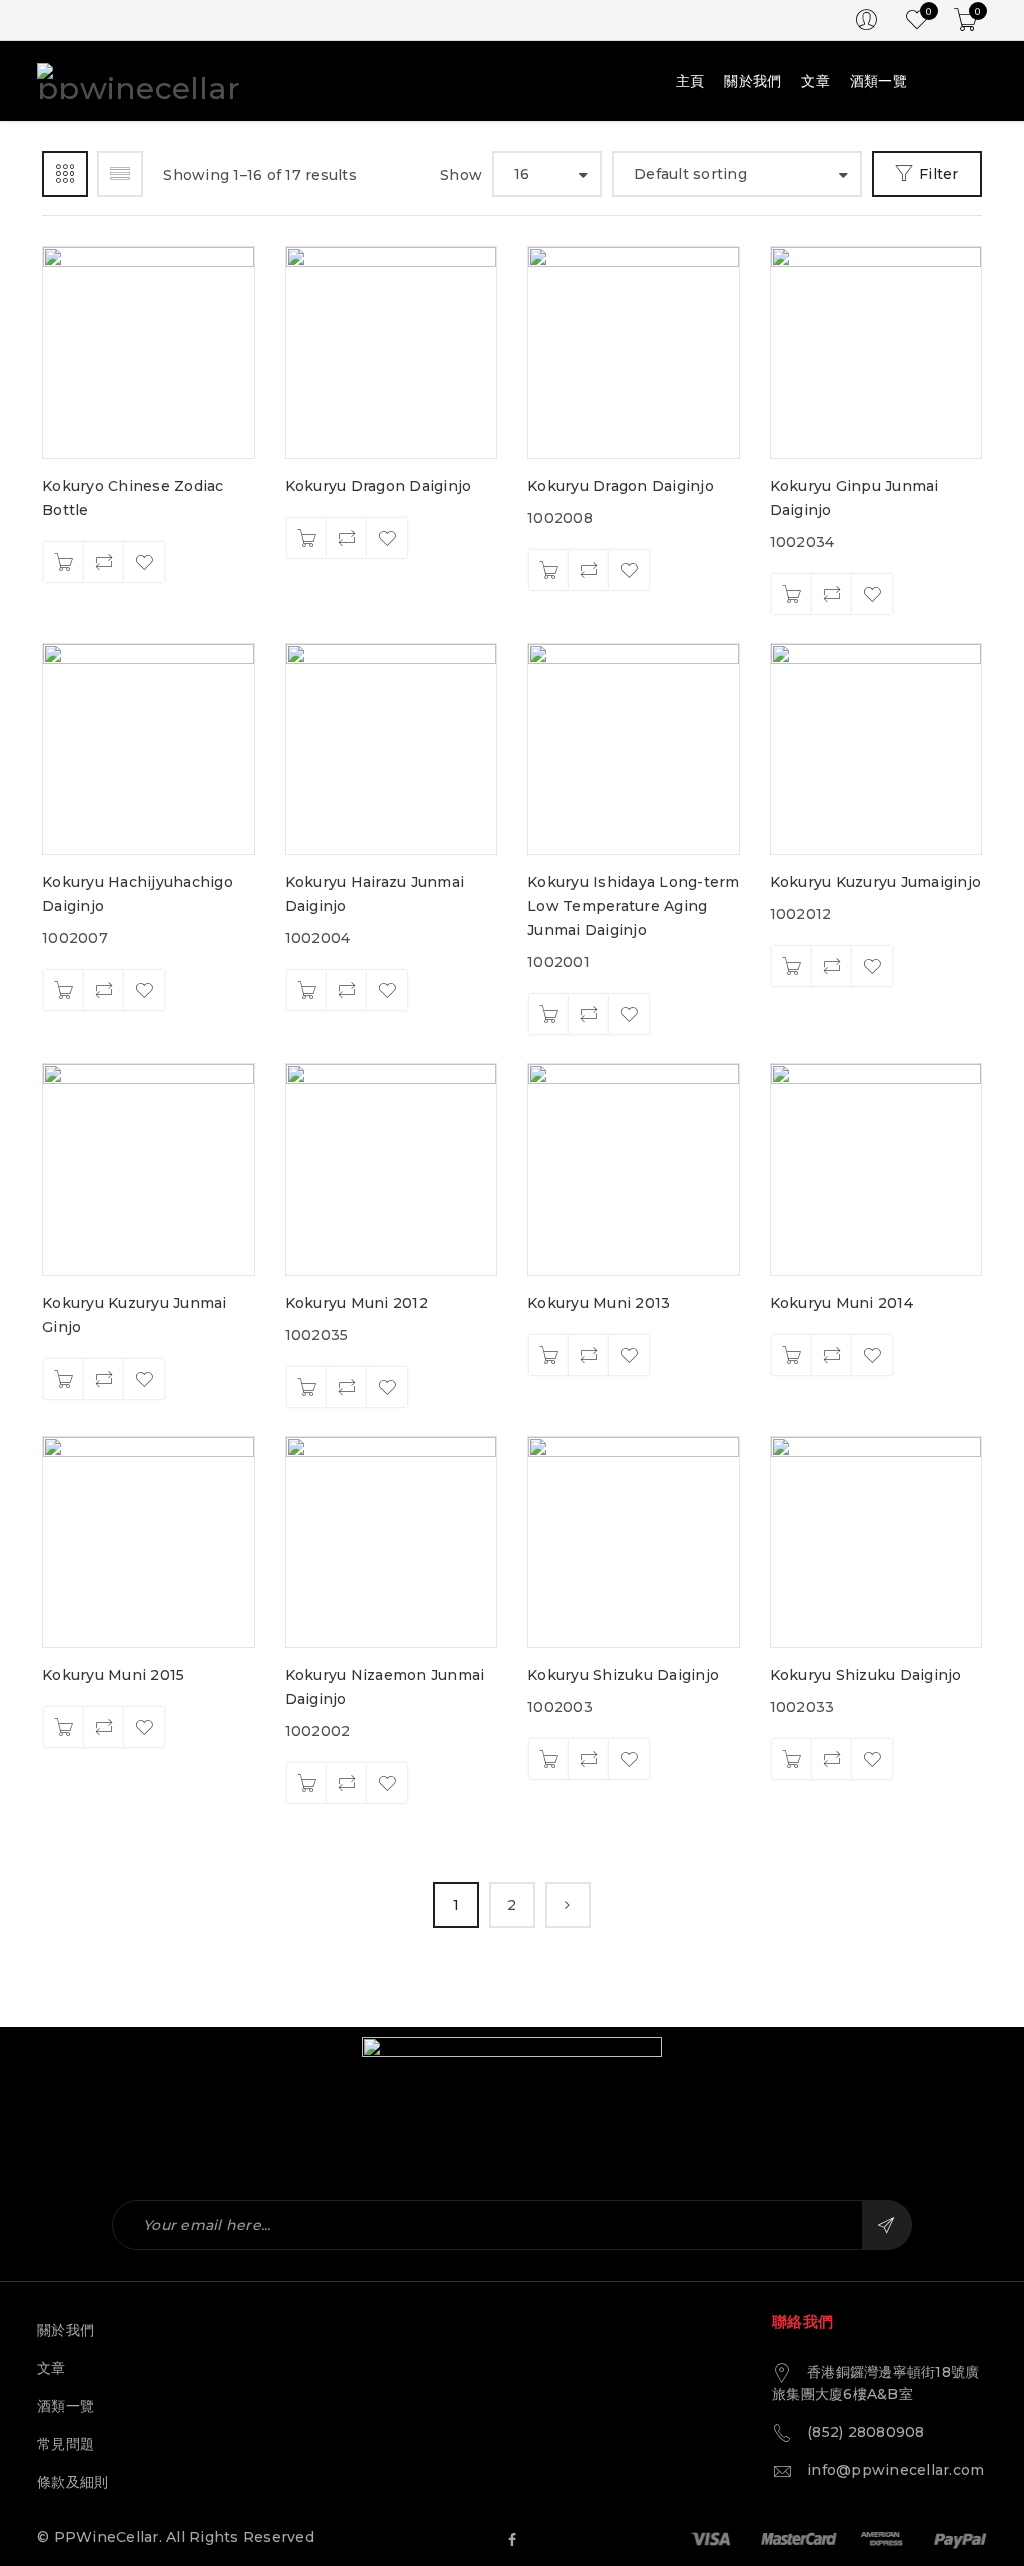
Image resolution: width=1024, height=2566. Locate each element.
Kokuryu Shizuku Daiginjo (623, 1675)
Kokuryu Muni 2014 (841, 1303)
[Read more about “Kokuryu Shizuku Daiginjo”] (549, 1759)
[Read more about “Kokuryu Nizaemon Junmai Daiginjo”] (307, 1783)
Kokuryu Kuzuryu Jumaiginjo (876, 882)
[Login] (866, 20)
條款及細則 (72, 2482)
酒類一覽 (65, 2406)
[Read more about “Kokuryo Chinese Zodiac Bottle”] (64, 562)
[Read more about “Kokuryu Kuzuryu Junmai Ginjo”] (64, 1379)
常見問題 (65, 2444)
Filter (939, 174)
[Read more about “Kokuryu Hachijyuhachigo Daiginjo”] (64, 990)
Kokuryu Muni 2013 (598, 1303)
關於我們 (65, 2330)
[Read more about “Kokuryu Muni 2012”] (307, 1387)
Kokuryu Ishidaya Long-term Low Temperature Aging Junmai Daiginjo (633, 906)
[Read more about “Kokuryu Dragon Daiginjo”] (307, 538)
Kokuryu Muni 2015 (113, 1675)
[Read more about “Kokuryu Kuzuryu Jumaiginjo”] (792, 966)
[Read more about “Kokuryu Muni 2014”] (792, 1355)
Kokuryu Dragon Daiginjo (378, 486)
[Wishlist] (144, 562)
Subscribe (887, 2225)
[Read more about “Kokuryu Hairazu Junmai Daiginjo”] (307, 990)
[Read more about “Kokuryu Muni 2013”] (549, 1355)
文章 (51, 2368)
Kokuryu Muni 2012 (356, 1303)
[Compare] (104, 562)
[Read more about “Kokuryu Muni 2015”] (64, 1727)
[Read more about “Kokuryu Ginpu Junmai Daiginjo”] (792, 594)
